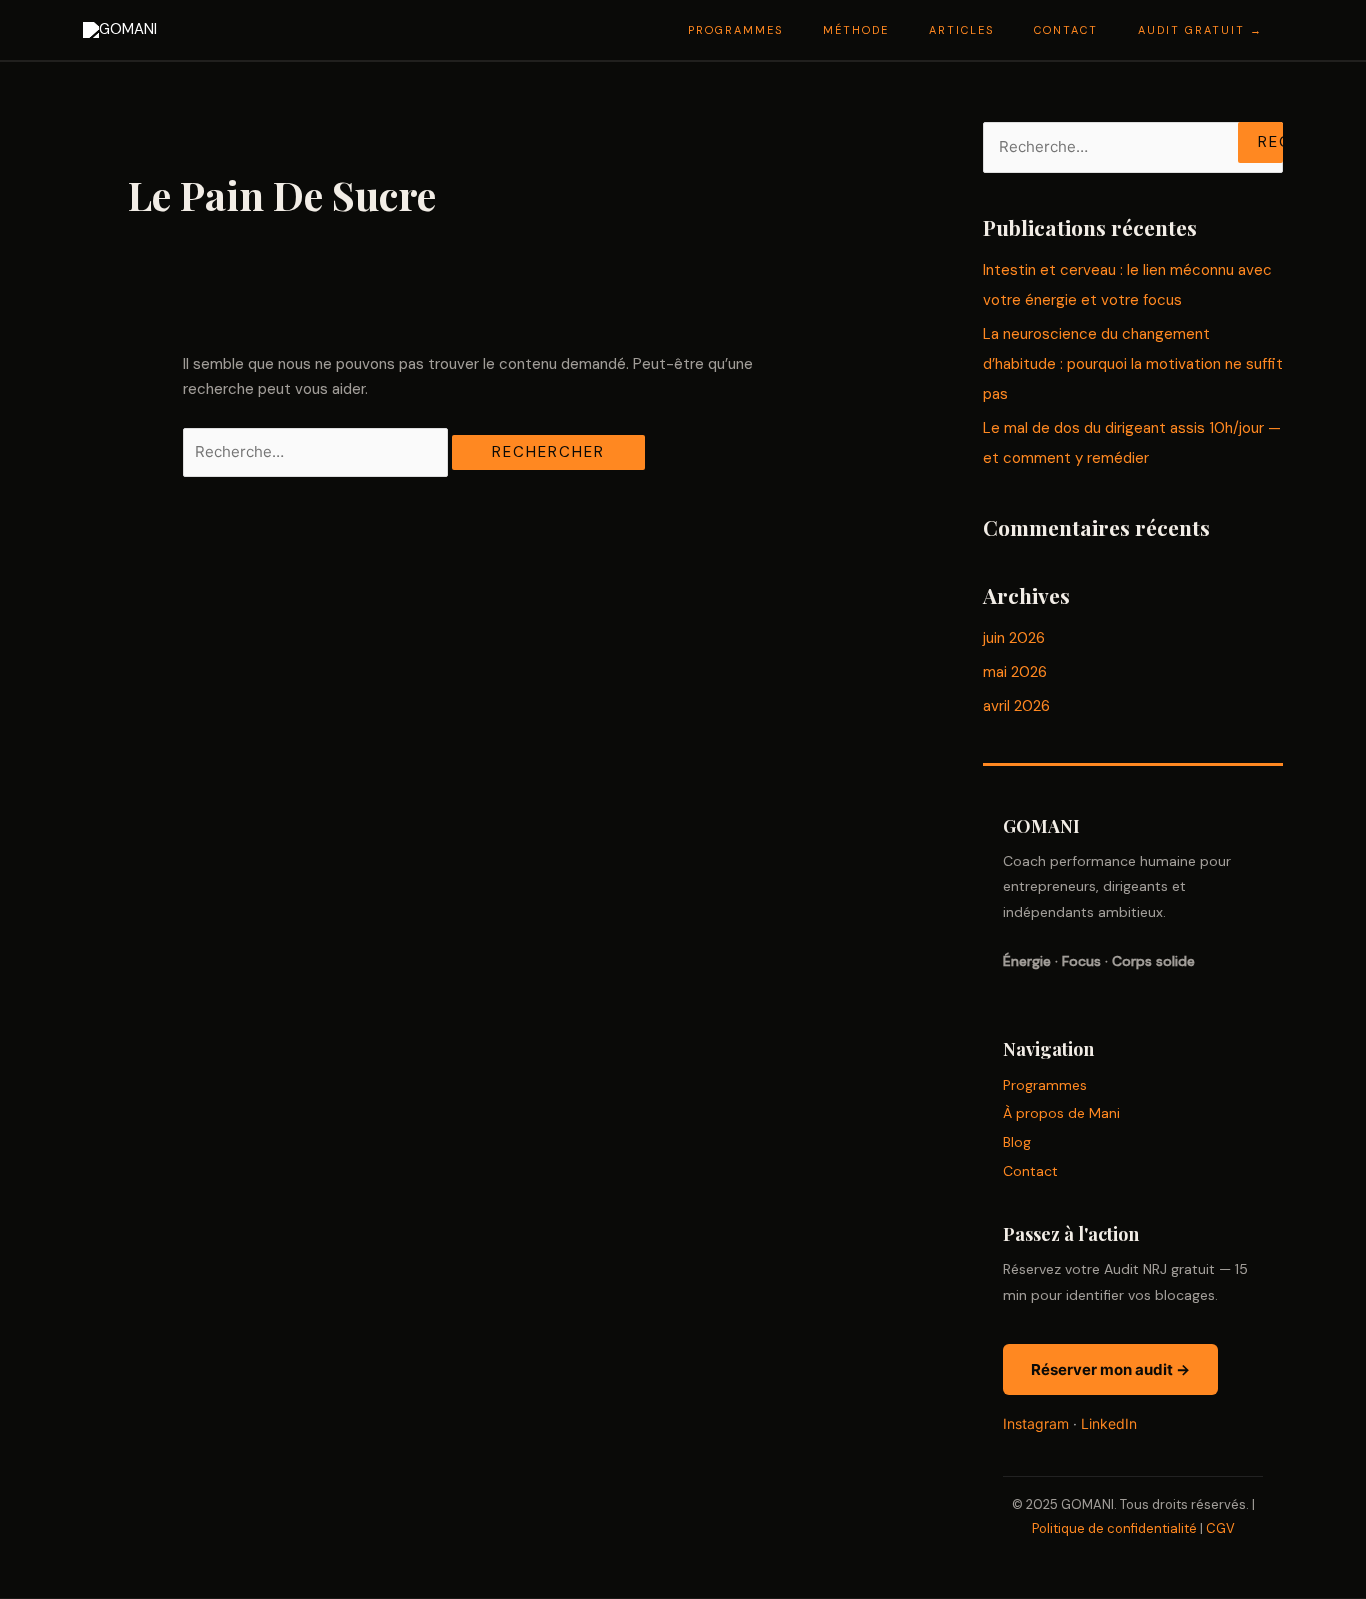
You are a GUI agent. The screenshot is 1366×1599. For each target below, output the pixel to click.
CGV (1220, 1528)
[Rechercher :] (317, 452)
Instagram (1036, 1423)
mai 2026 (1015, 672)
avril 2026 (1016, 706)
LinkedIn (1109, 1423)
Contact (1030, 1171)
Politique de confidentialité (1114, 1528)
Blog (1017, 1142)
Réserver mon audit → (1110, 1369)
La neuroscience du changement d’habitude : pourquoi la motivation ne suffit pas (1133, 364)
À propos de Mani (1061, 1113)
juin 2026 (1014, 638)
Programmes (1045, 1085)
